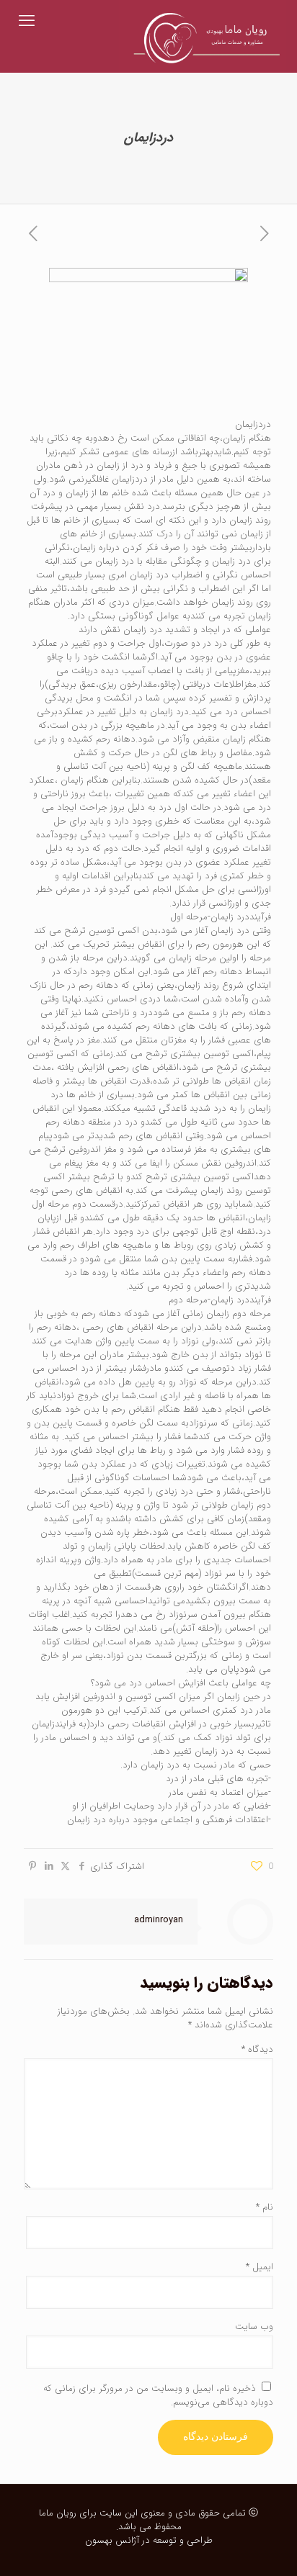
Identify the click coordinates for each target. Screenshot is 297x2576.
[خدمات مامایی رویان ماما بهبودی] (203, 22)
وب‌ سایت (254, 2327)
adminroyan (159, 1920)
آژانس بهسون (112, 2540)
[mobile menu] (27, 22)
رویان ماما (58, 2513)
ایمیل (260, 2267)
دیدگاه (257, 2049)
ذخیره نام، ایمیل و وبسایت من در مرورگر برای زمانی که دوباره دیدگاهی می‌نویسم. (158, 2395)
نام (265, 2207)
